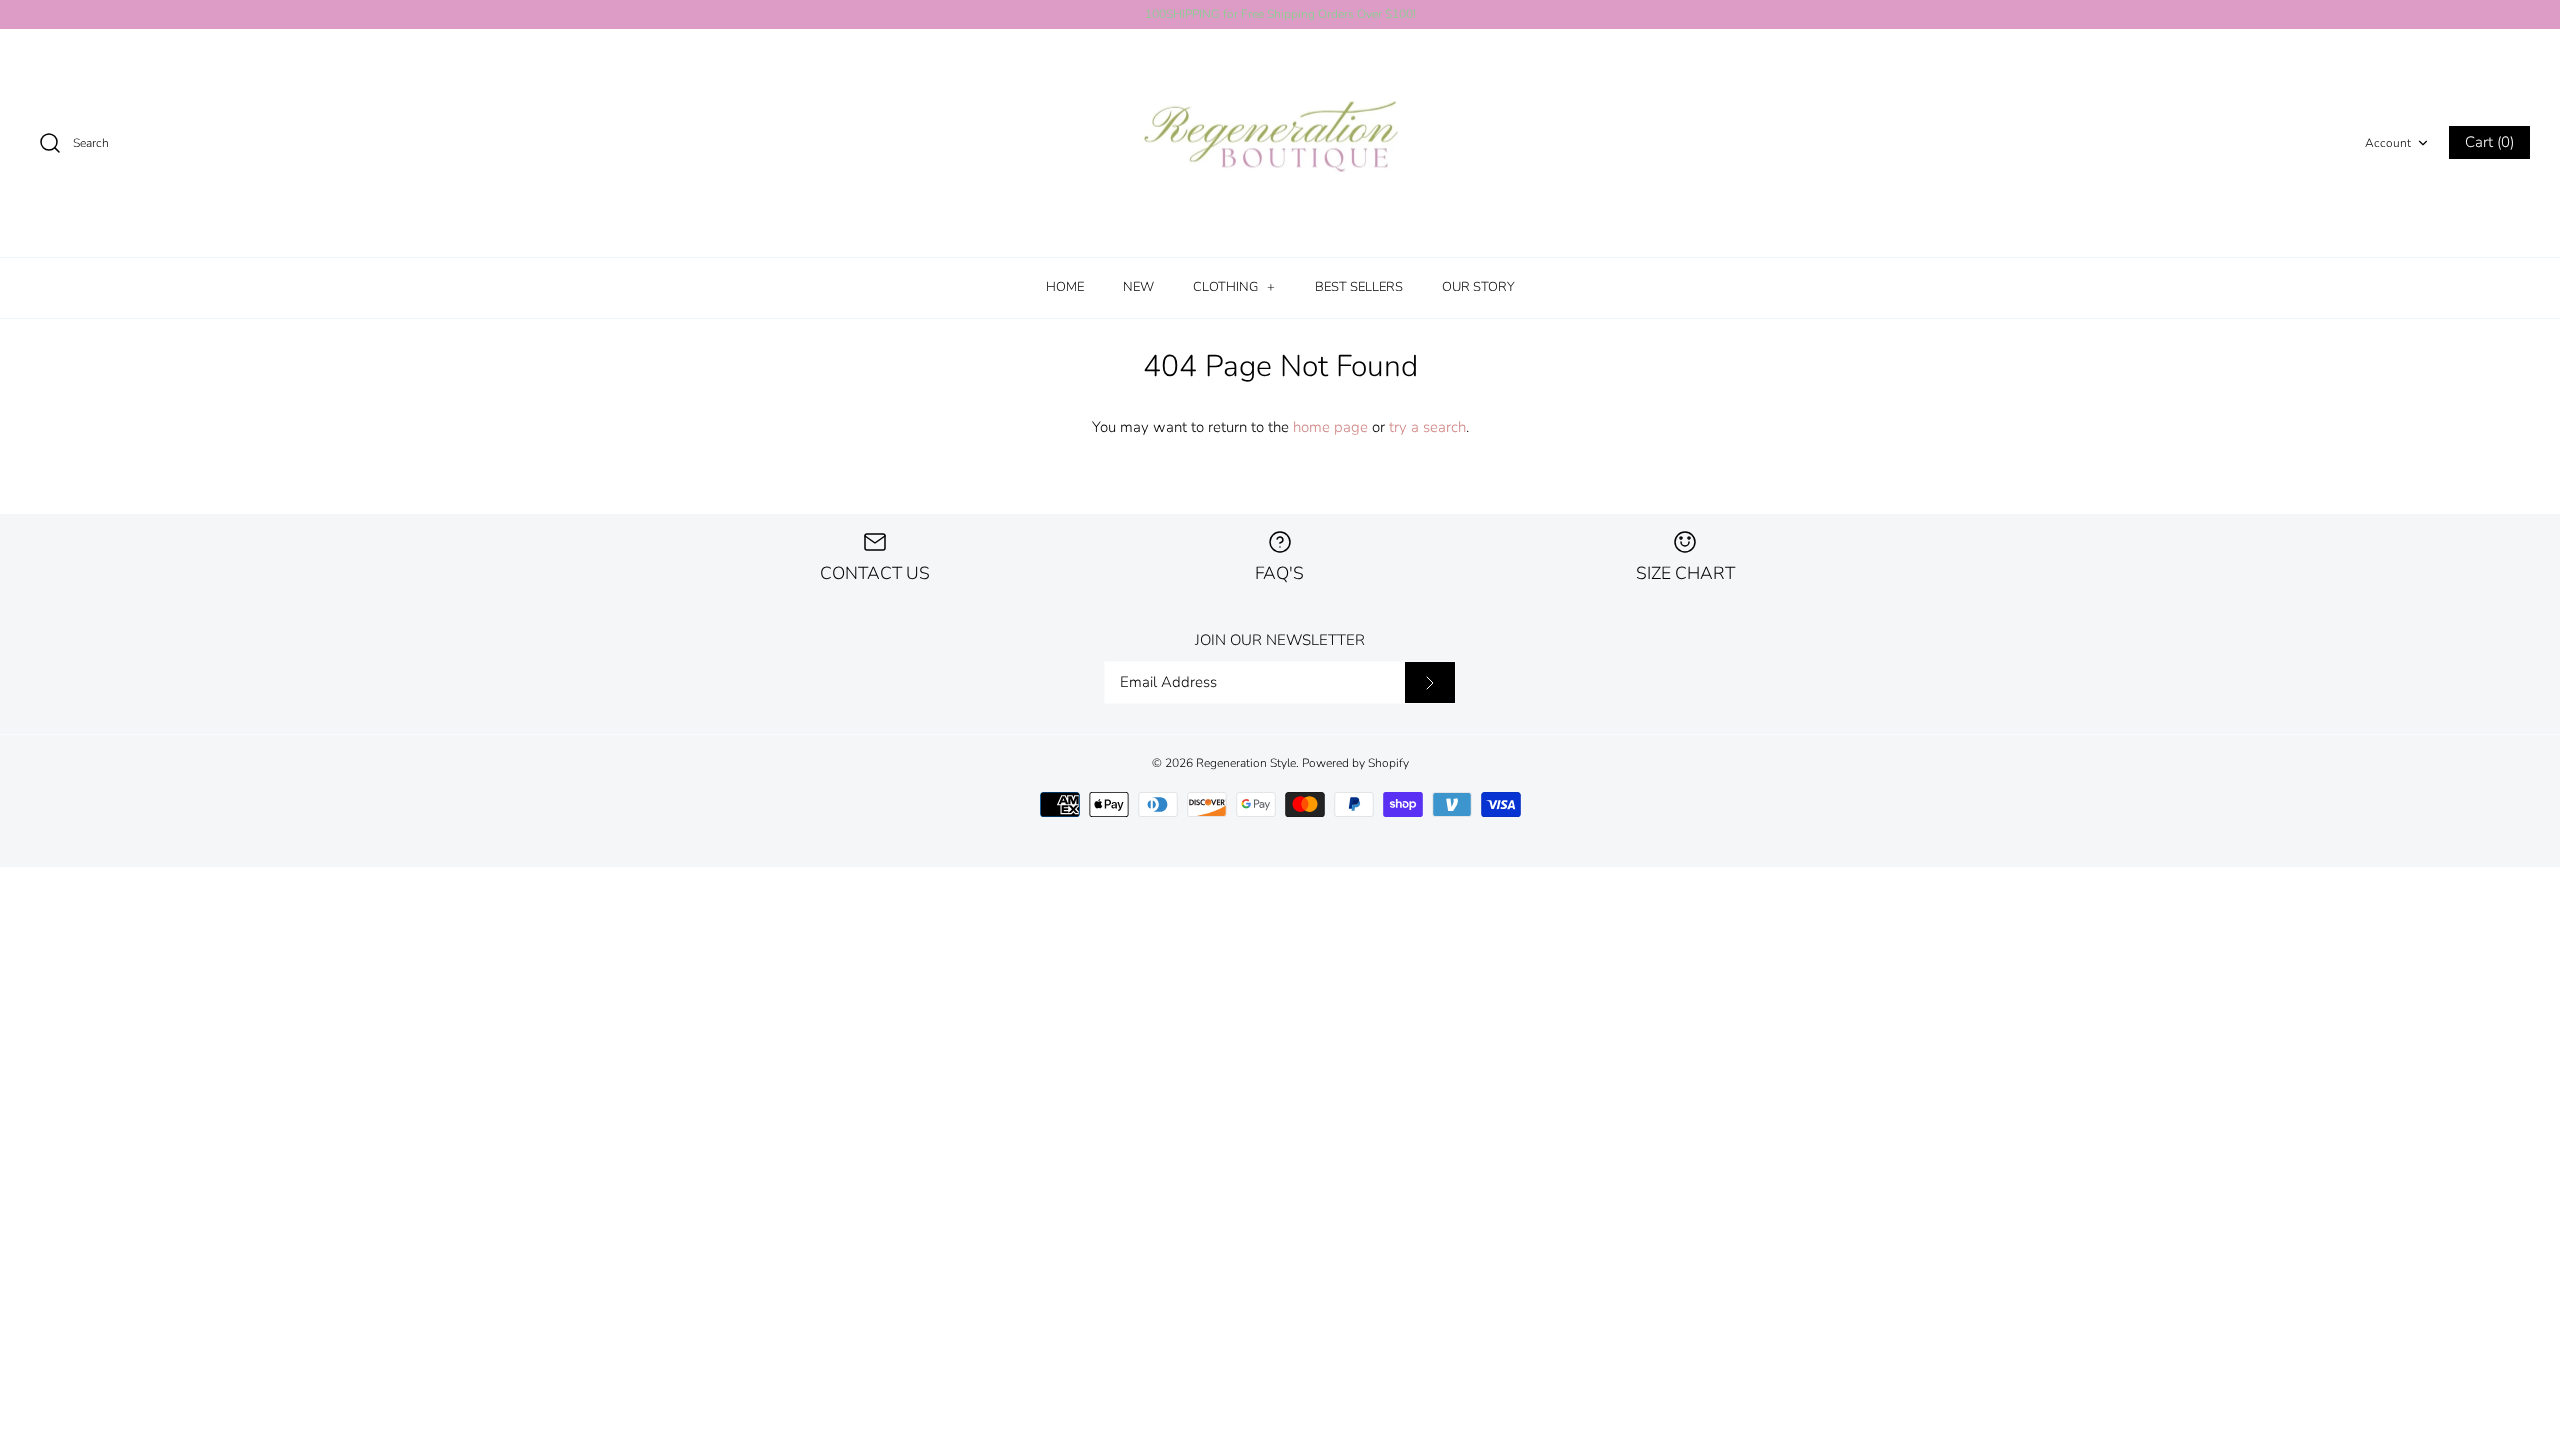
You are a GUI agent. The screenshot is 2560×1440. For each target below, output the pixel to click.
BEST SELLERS (1359, 287)
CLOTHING (1234, 287)
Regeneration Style (1246, 763)
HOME (1065, 287)
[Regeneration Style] (1280, 143)
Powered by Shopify (1355, 763)
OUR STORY (1478, 287)
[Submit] (1430, 683)
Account (2388, 143)
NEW (1138, 287)
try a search (1427, 427)
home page (1330, 427)
